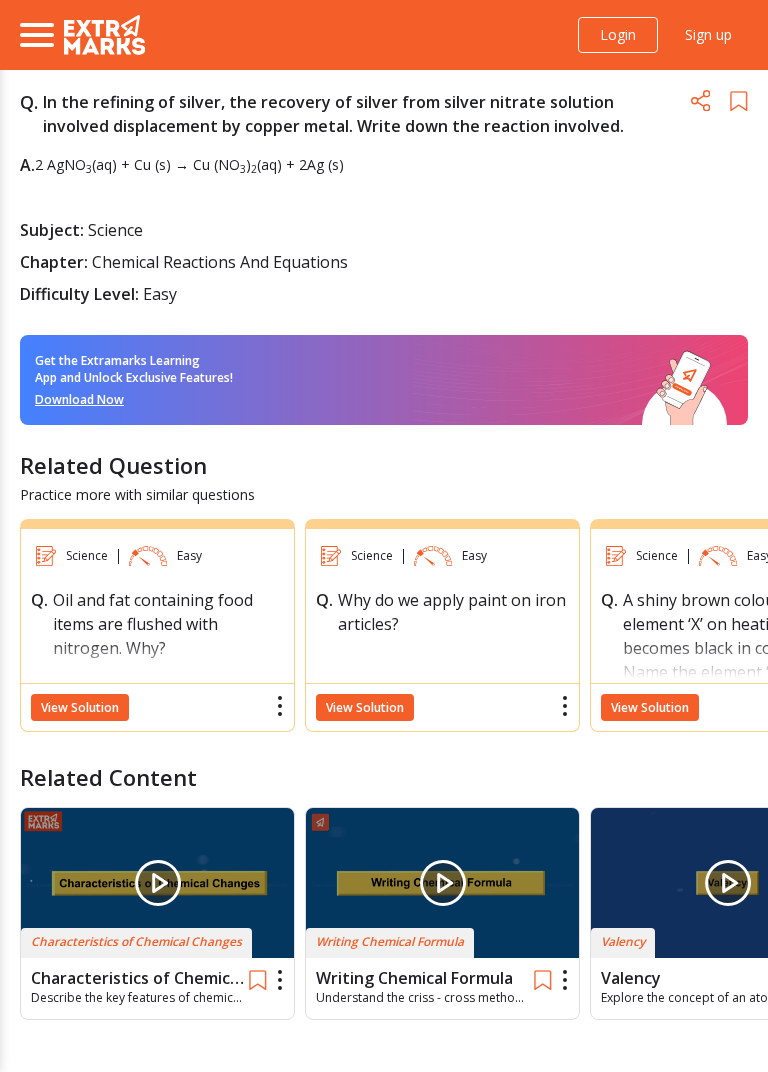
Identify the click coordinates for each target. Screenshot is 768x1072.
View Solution (80, 707)
